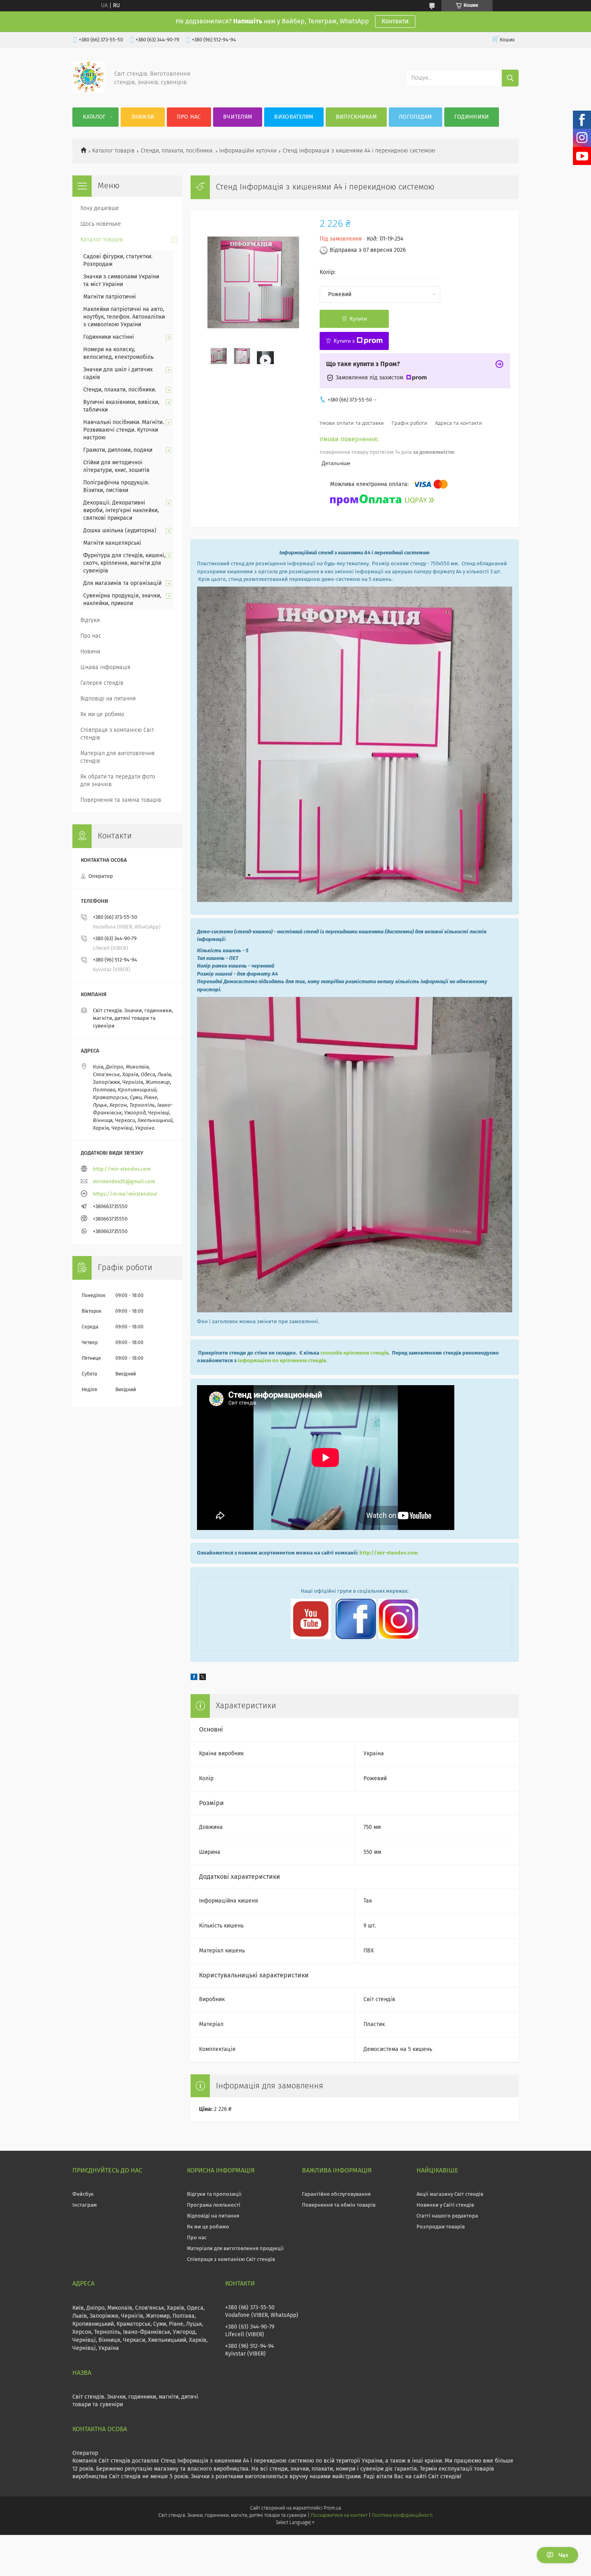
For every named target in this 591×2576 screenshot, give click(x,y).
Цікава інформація (106, 667)
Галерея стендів (102, 683)
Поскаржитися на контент (339, 2516)
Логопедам (416, 117)
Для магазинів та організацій (122, 583)
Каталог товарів (113, 151)
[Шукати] (510, 78)
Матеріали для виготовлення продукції (235, 2249)
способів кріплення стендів (354, 1353)
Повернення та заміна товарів (121, 800)
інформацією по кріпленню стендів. (282, 1361)
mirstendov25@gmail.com (124, 1182)
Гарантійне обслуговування (336, 2194)
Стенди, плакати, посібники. (177, 151)
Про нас (189, 117)
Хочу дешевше (100, 208)
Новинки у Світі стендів (445, 2205)
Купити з (344, 341)
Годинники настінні (109, 337)
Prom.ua (332, 2508)
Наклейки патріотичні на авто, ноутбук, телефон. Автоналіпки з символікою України (124, 317)
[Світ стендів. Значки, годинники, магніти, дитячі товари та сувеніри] (88, 91)
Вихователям (294, 117)
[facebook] (194, 1678)
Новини (90, 652)
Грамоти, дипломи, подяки (118, 450)
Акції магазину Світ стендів (450, 2194)
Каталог (94, 117)
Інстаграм (85, 2205)
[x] (203, 1678)
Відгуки (90, 620)
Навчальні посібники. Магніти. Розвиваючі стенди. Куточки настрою (123, 430)
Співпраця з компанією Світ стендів (117, 734)
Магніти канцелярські (112, 543)
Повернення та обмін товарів (339, 2205)
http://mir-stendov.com (389, 1553)
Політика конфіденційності (402, 2516)
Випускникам (356, 117)
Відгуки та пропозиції (214, 2194)
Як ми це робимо (102, 715)
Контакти (395, 21)
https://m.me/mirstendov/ (125, 1194)
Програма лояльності (214, 2205)
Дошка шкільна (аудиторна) (120, 531)
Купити (358, 319)
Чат (563, 2555)
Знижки (143, 117)
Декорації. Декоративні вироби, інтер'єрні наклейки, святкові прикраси (121, 511)
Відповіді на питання (108, 699)
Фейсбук (83, 2194)
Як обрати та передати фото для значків (118, 781)
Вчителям (238, 117)
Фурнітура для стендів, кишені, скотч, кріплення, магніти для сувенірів (124, 563)
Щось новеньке (101, 224)
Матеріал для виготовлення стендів (118, 757)
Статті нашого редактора (447, 2216)
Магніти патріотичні (110, 297)
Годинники (472, 117)
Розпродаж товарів (441, 2227)
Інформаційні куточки (248, 151)
